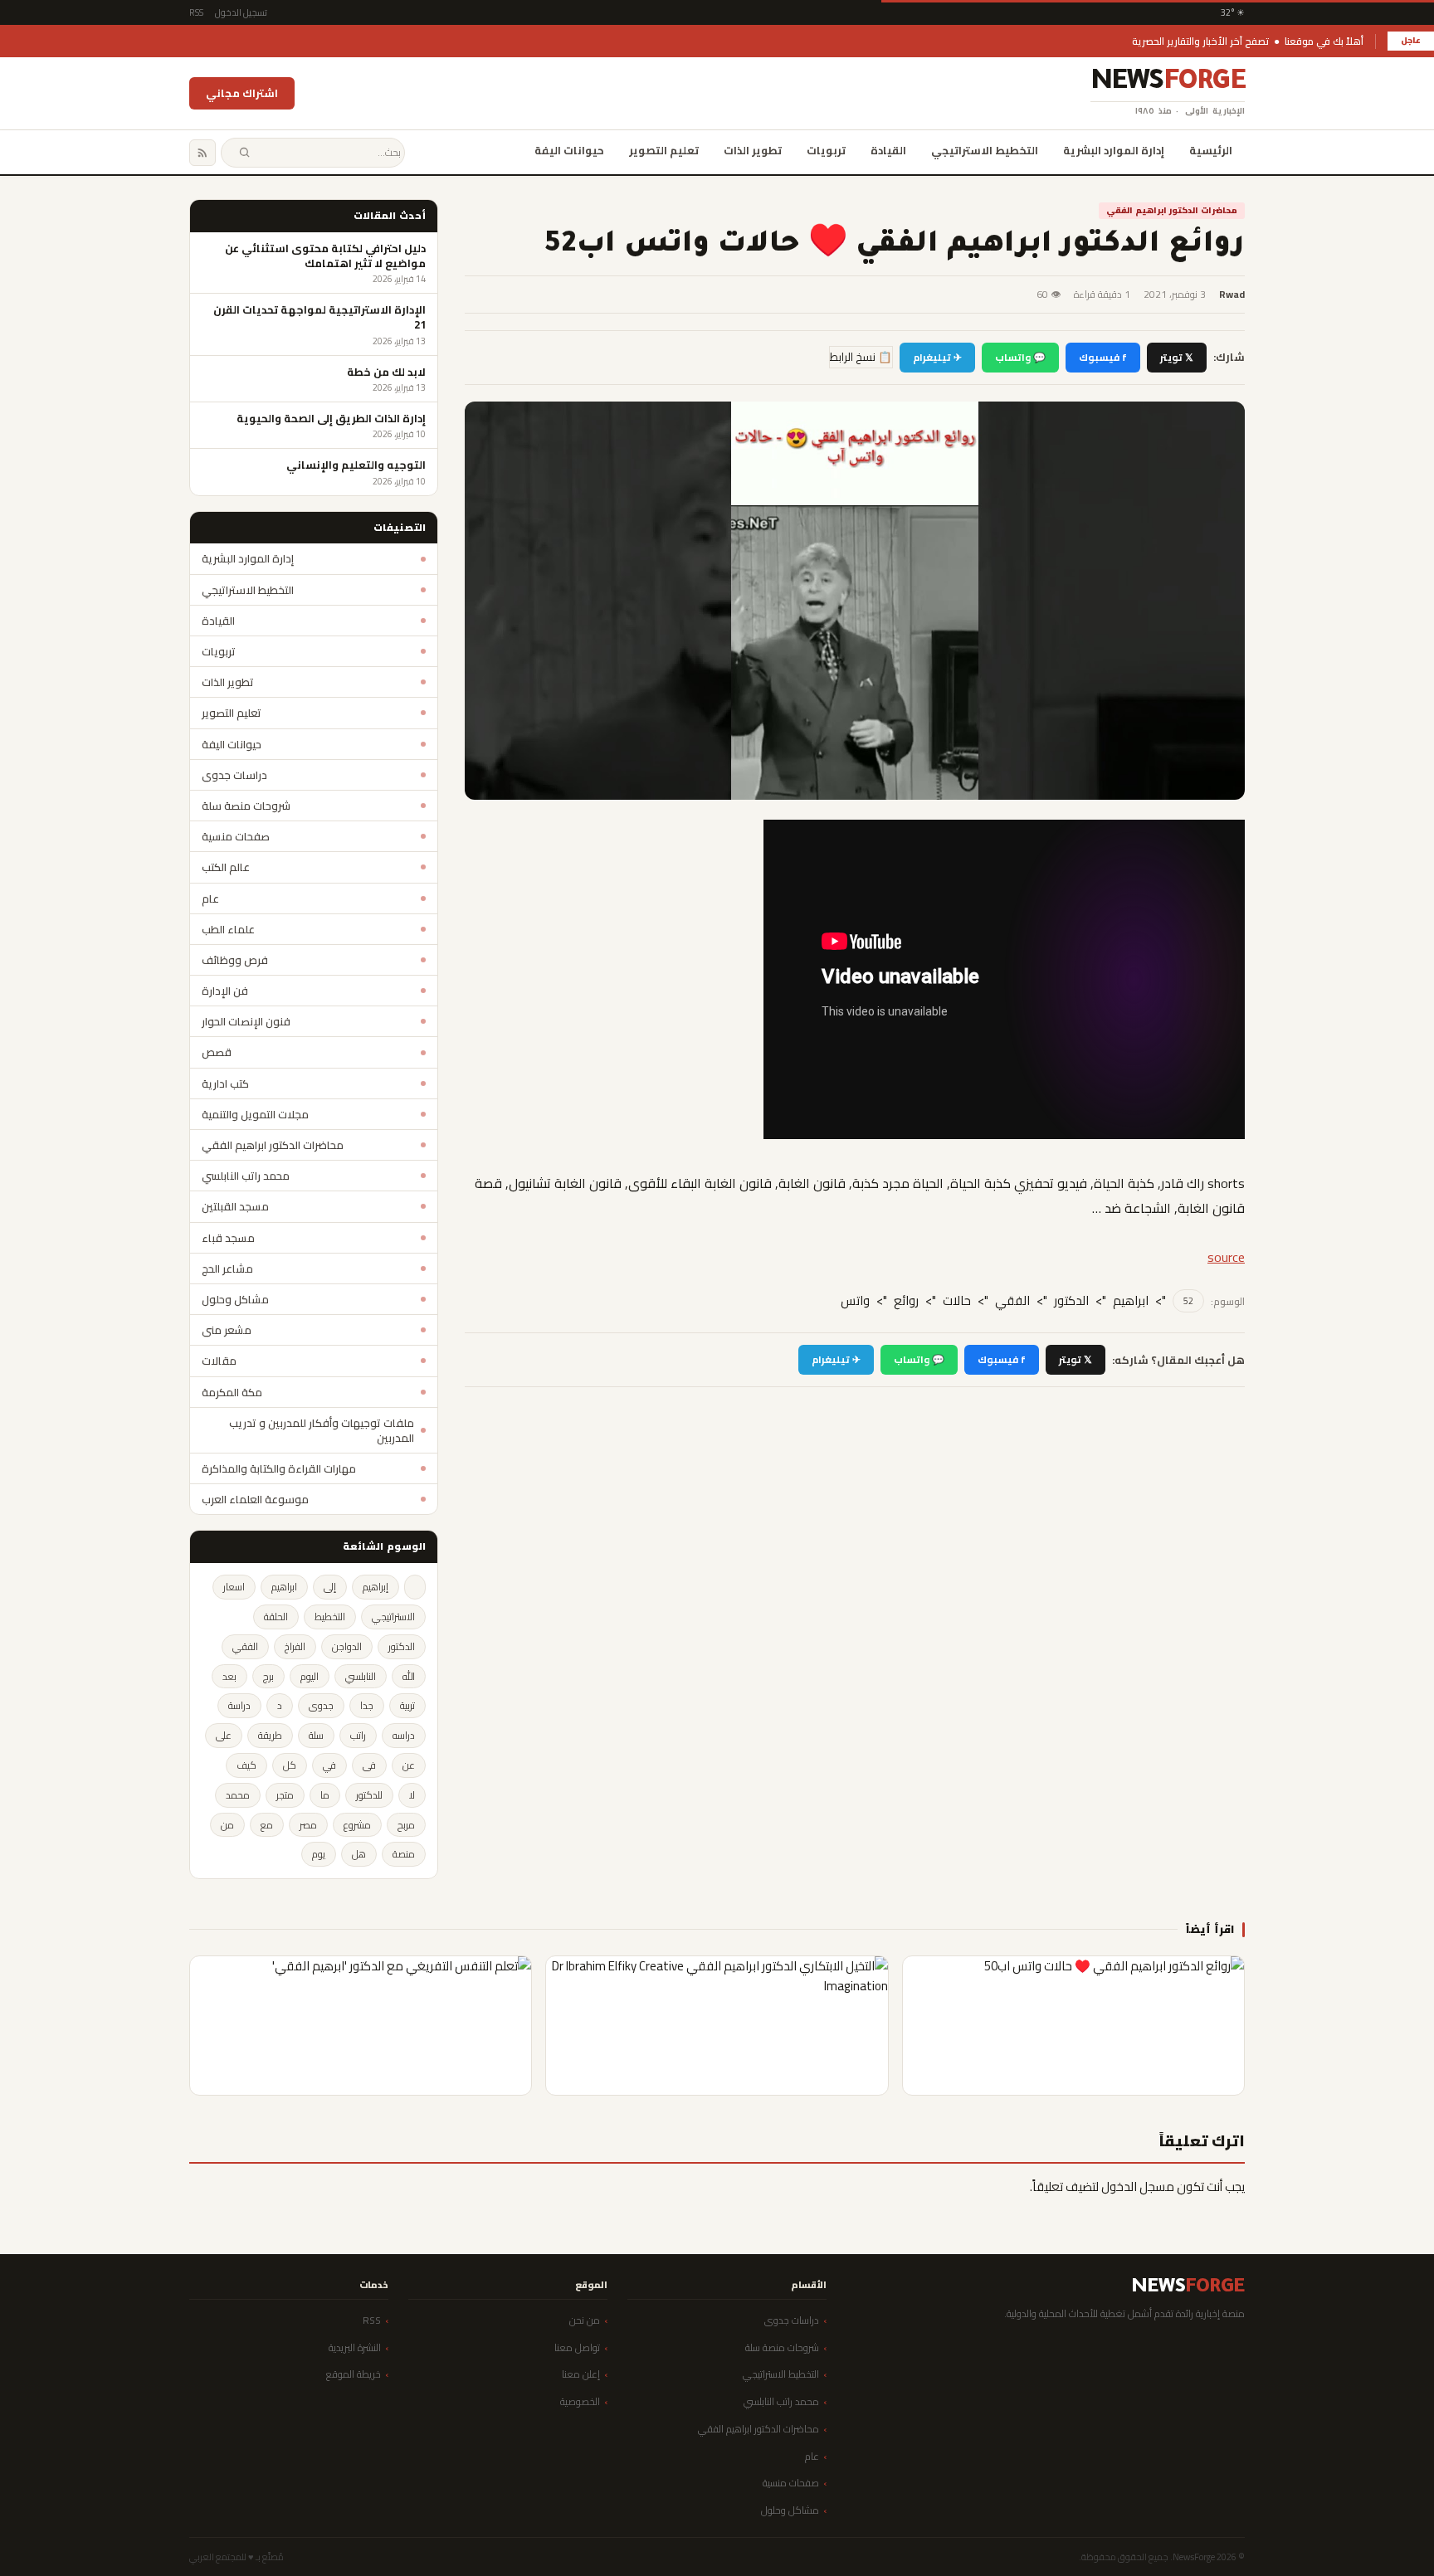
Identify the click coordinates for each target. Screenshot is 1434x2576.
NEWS (1168, 84)
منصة (404, 1854)
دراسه (404, 1735)
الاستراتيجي (393, 1617)
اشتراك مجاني (242, 93)
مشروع (357, 1825)
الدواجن (347, 1646)
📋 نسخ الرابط (861, 357)
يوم (319, 1854)
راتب (358, 1735)
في (329, 1765)
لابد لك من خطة (386, 372)
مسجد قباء (228, 1238)
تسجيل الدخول (241, 12)
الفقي (1012, 1301)
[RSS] (202, 153)
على (224, 1735)
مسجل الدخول (1138, 2186)
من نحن (585, 2320)
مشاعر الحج (227, 1269)
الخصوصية (580, 2401)
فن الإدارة (225, 991)
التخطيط (330, 1617)
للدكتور (369, 1795)
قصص (217, 1052)
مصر (308, 1825)
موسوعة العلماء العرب (255, 1499)
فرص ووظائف (235, 960)
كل (290, 1765)
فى (369, 1765)
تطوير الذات (753, 150)
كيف (246, 1765)
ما (325, 1795)
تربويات (826, 150)
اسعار (234, 1587)
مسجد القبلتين (235, 1206)
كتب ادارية (225, 1083)
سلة (316, 1735)
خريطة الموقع (354, 2374)
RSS (196, 12)
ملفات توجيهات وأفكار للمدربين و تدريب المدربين (322, 1430)
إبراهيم (376, 1587)
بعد (229, 1676)
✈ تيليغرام (937, 357)
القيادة (888, 150)
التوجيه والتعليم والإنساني (356, 465)
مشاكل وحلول (235, 1299)
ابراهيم (1131, 1301)
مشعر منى (227, 1330)
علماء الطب (228, 929)
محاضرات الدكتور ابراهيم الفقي (1172, 210)
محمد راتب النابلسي (246, 1176)
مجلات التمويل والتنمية (255, 1114)
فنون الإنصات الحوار (246, 1021)
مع (267, 1825)
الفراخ (295, 1646)
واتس (855, 1301)
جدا (367, 1705)
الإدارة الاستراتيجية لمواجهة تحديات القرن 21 (319, 317)
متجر (285, 1795)
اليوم (310, 1676)
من (227, 1825)
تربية (407, 1705)
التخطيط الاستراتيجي (985, 150)
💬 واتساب (1020, 357)
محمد (238, 1795)
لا (412, 1795)
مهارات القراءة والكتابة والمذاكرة (279, 1468)
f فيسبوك (1103, 357)
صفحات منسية (236, 836)
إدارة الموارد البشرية (1114, 150)
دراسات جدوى (234, 775)
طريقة (270, 1735)
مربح (406, 1825)
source (1226, 1257)
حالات (957, 1301)
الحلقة (276, 1617)
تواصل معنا (577, 2347)
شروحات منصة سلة (246, 806)
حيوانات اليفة (569, 150)
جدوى (321, 1705)
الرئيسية (1211, 150)
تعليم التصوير (664, 150)
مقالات (219, 1361)
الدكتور (1071, 1301)
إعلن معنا (581, 2374)
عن (409, 1765)
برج (268, 1676)
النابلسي (361, 1676)
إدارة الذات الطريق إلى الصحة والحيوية (331, 418)
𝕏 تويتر (1177, 357)
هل (359, 1854)
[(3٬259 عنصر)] (415, 1587)
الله (409, 1676)
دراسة (239, 1705)
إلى (330, 1587)
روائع (906, 1301)
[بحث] (244, 153)
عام (210, 898)
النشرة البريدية (355, 2347)
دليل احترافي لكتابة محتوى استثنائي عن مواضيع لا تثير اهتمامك (325, 256)
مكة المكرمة (232, 1392)
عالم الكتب (226, 867)
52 (1188, 1301)
